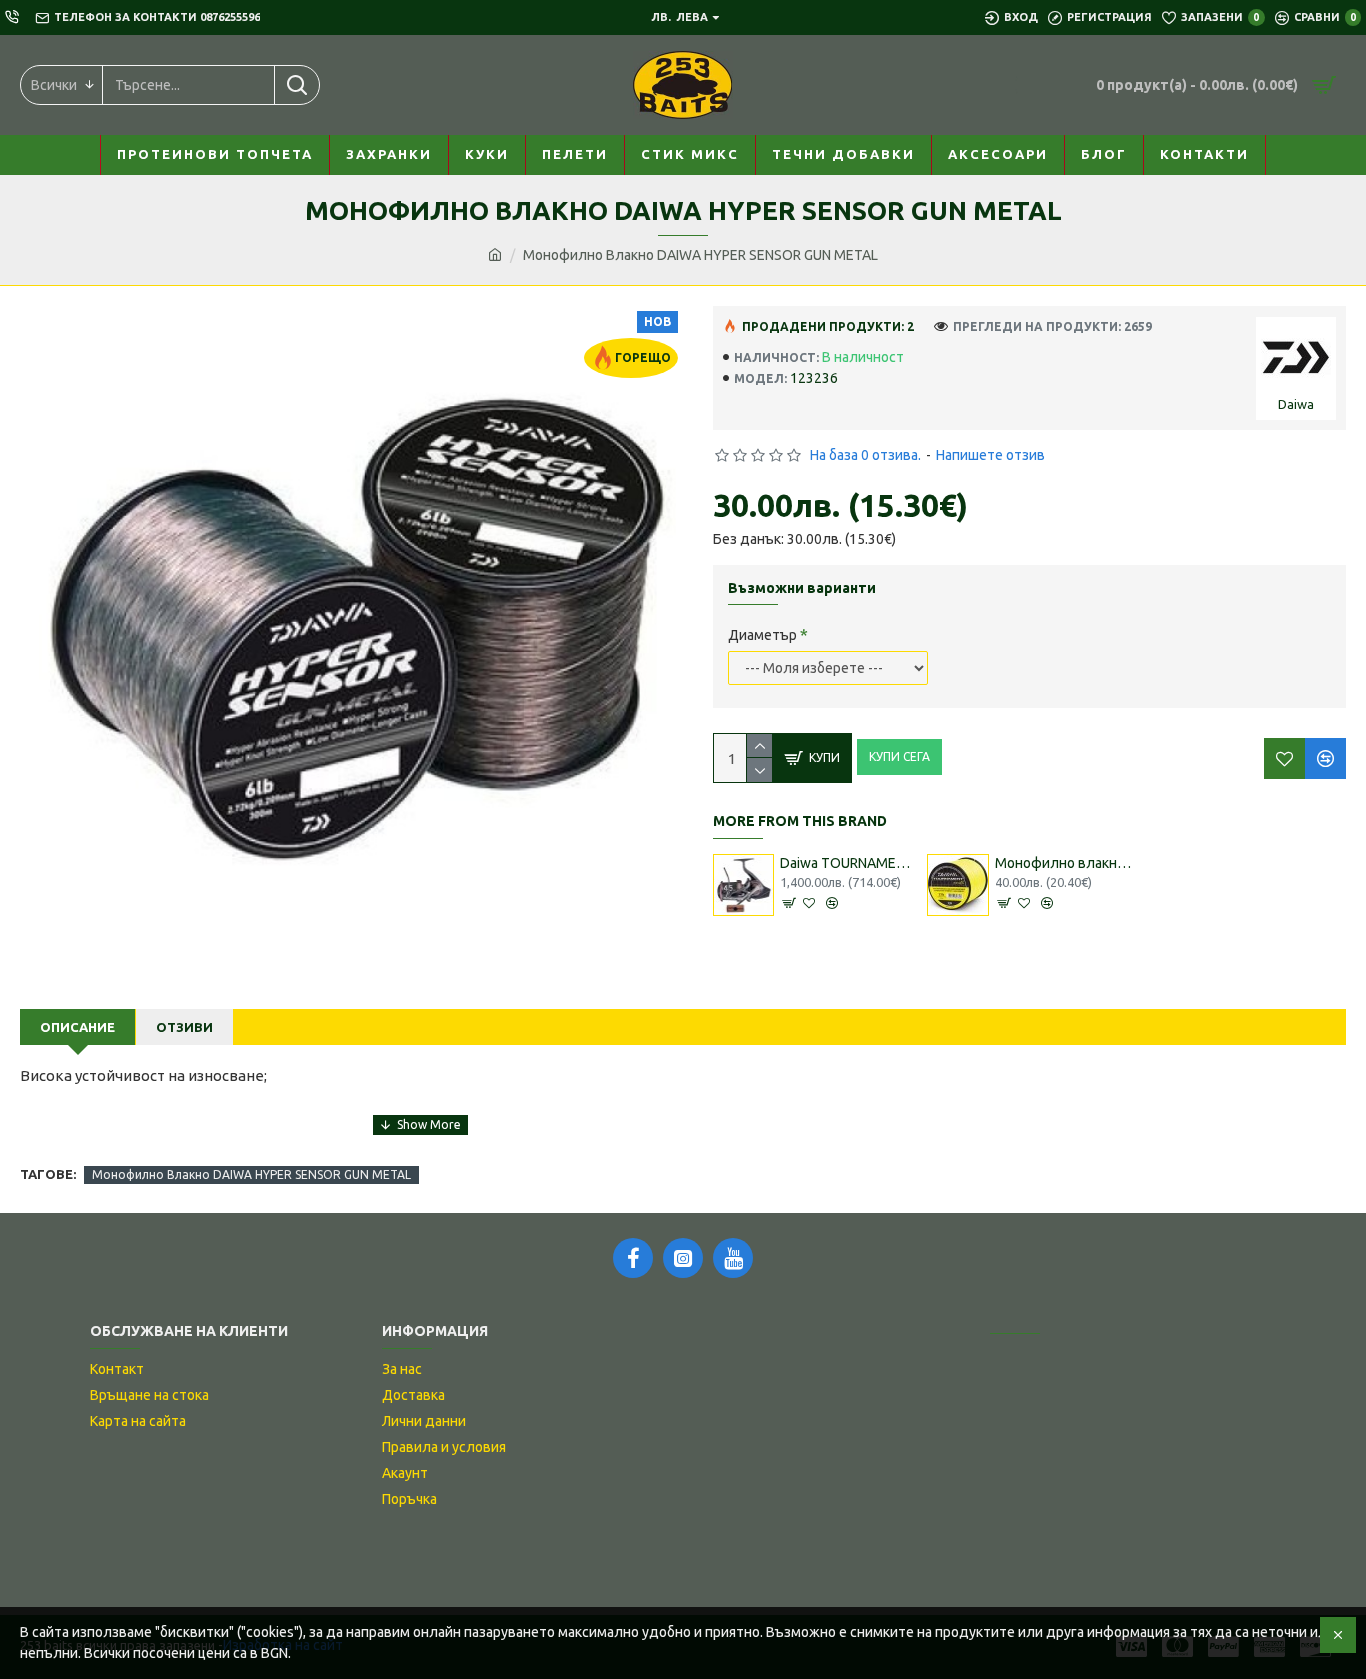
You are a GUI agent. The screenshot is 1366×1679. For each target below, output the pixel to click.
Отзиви (184, 1027)
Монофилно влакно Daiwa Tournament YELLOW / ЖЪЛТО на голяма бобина (1063, 863)
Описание (77, 1027)
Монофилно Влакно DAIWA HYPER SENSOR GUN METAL (251, 1174)
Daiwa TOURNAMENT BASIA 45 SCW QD (848, 863)
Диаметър (762, 635)
